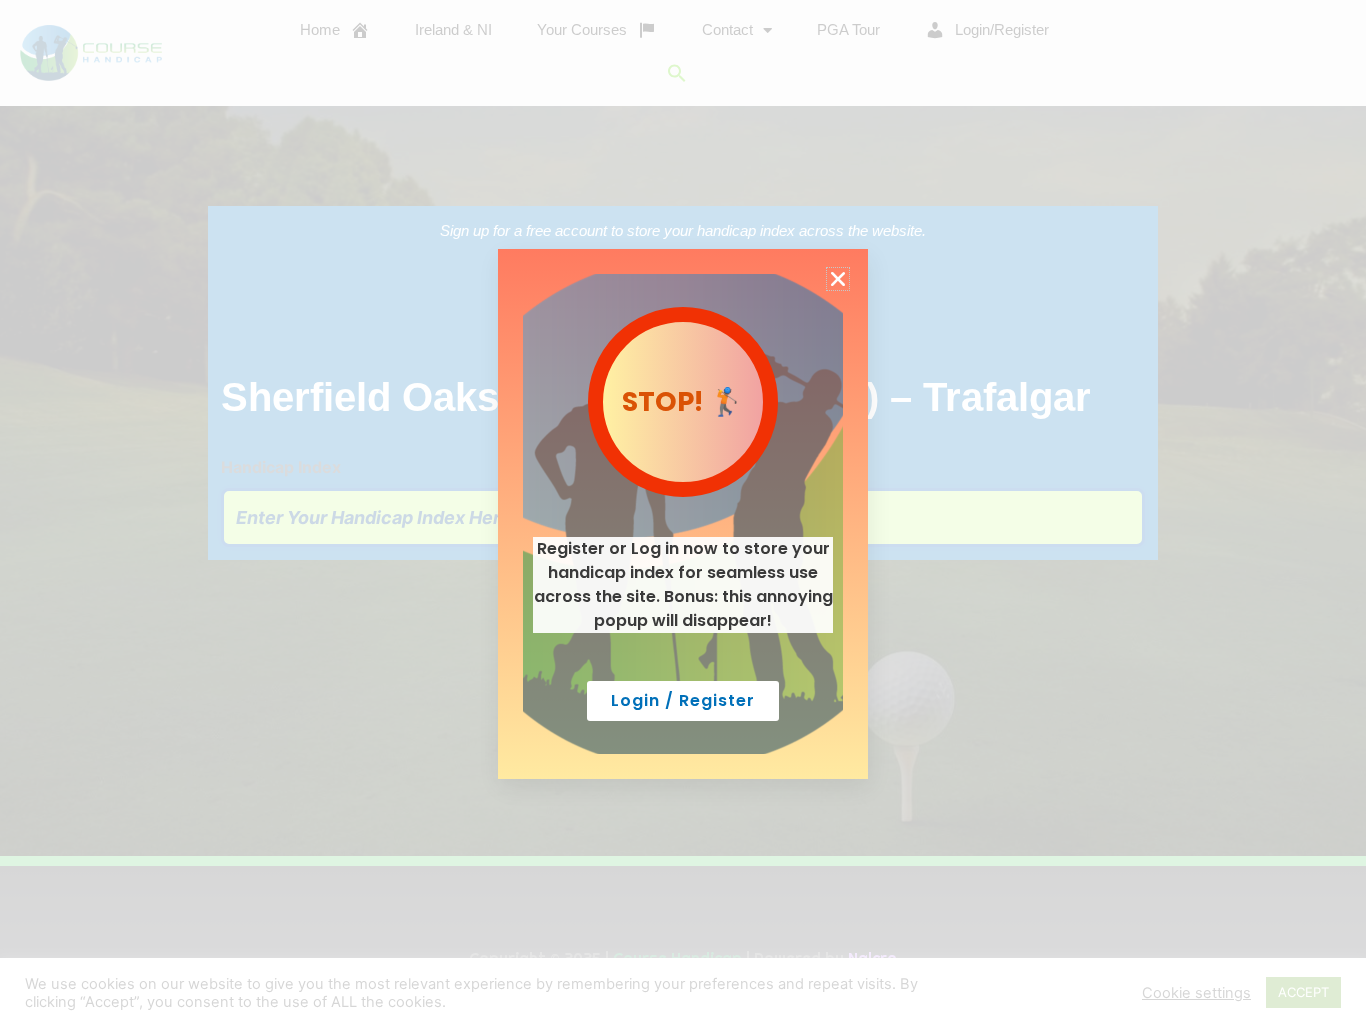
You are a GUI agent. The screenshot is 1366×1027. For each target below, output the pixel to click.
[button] (838, 279)
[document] (683, 513)
